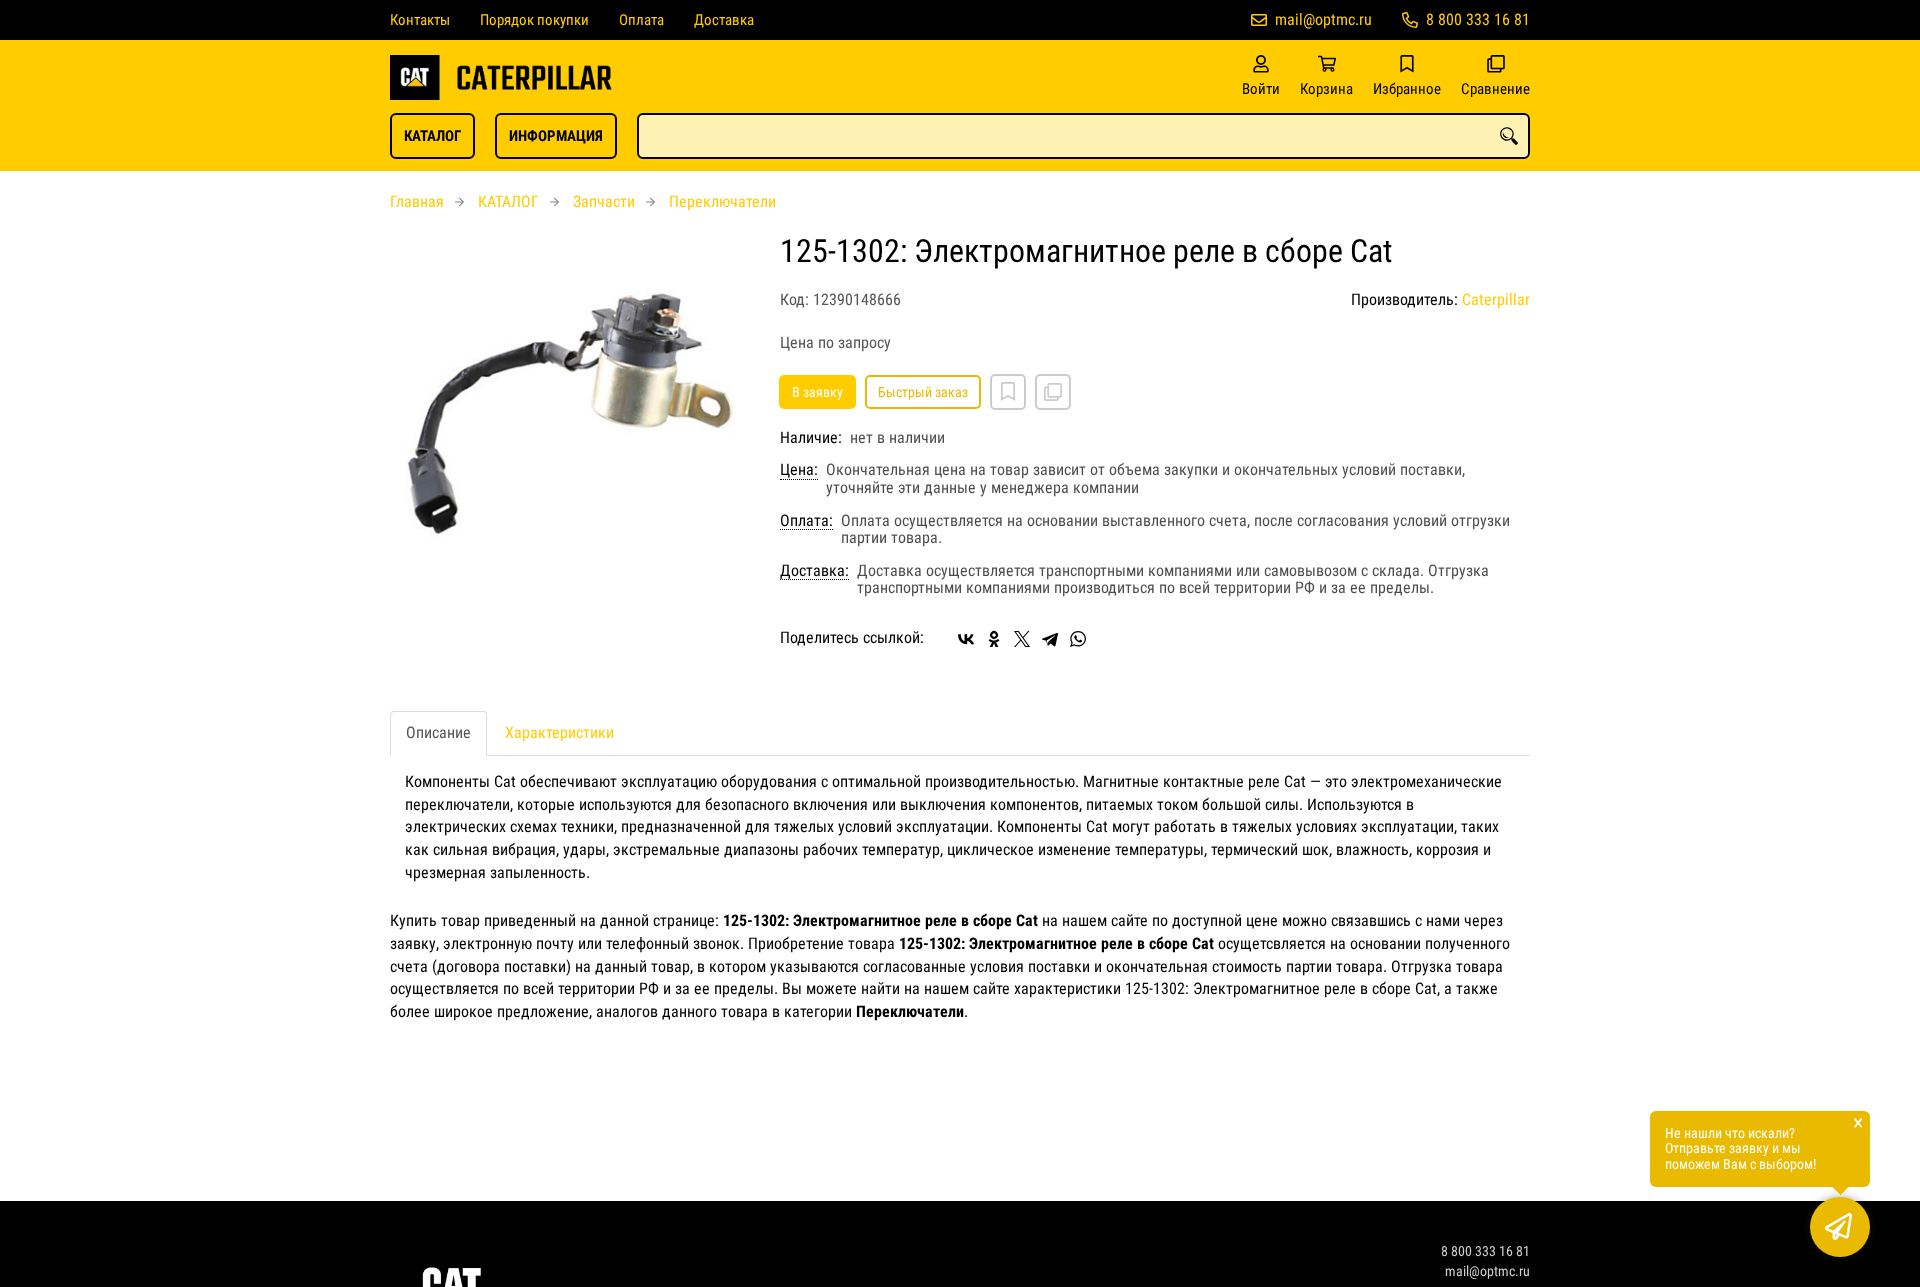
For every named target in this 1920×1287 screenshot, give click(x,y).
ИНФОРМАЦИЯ (556, 136)
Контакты (420, 20)
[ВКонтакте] (966, 639)
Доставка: (814, 571)
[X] (1022, 639)
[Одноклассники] (994, 639)
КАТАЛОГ (432, 136)
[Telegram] (1050, 639)
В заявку (817, 392)
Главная (417, 201)
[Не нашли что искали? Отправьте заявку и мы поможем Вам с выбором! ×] (1840, 1227)
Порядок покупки (534, 20)
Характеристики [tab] (559, 732)
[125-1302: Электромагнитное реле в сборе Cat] (570, 414)
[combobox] (1083, 136)
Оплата (641, 20)
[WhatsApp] (1078, 639)
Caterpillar (1496, 299)
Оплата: (806, 521)
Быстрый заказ (923, 392)
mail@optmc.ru (1323, 19)
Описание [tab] (438, 732)
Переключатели (722, 201)
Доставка (724, 20)
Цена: (799, 470)
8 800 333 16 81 (1478, 19)
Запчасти (604, 201)
